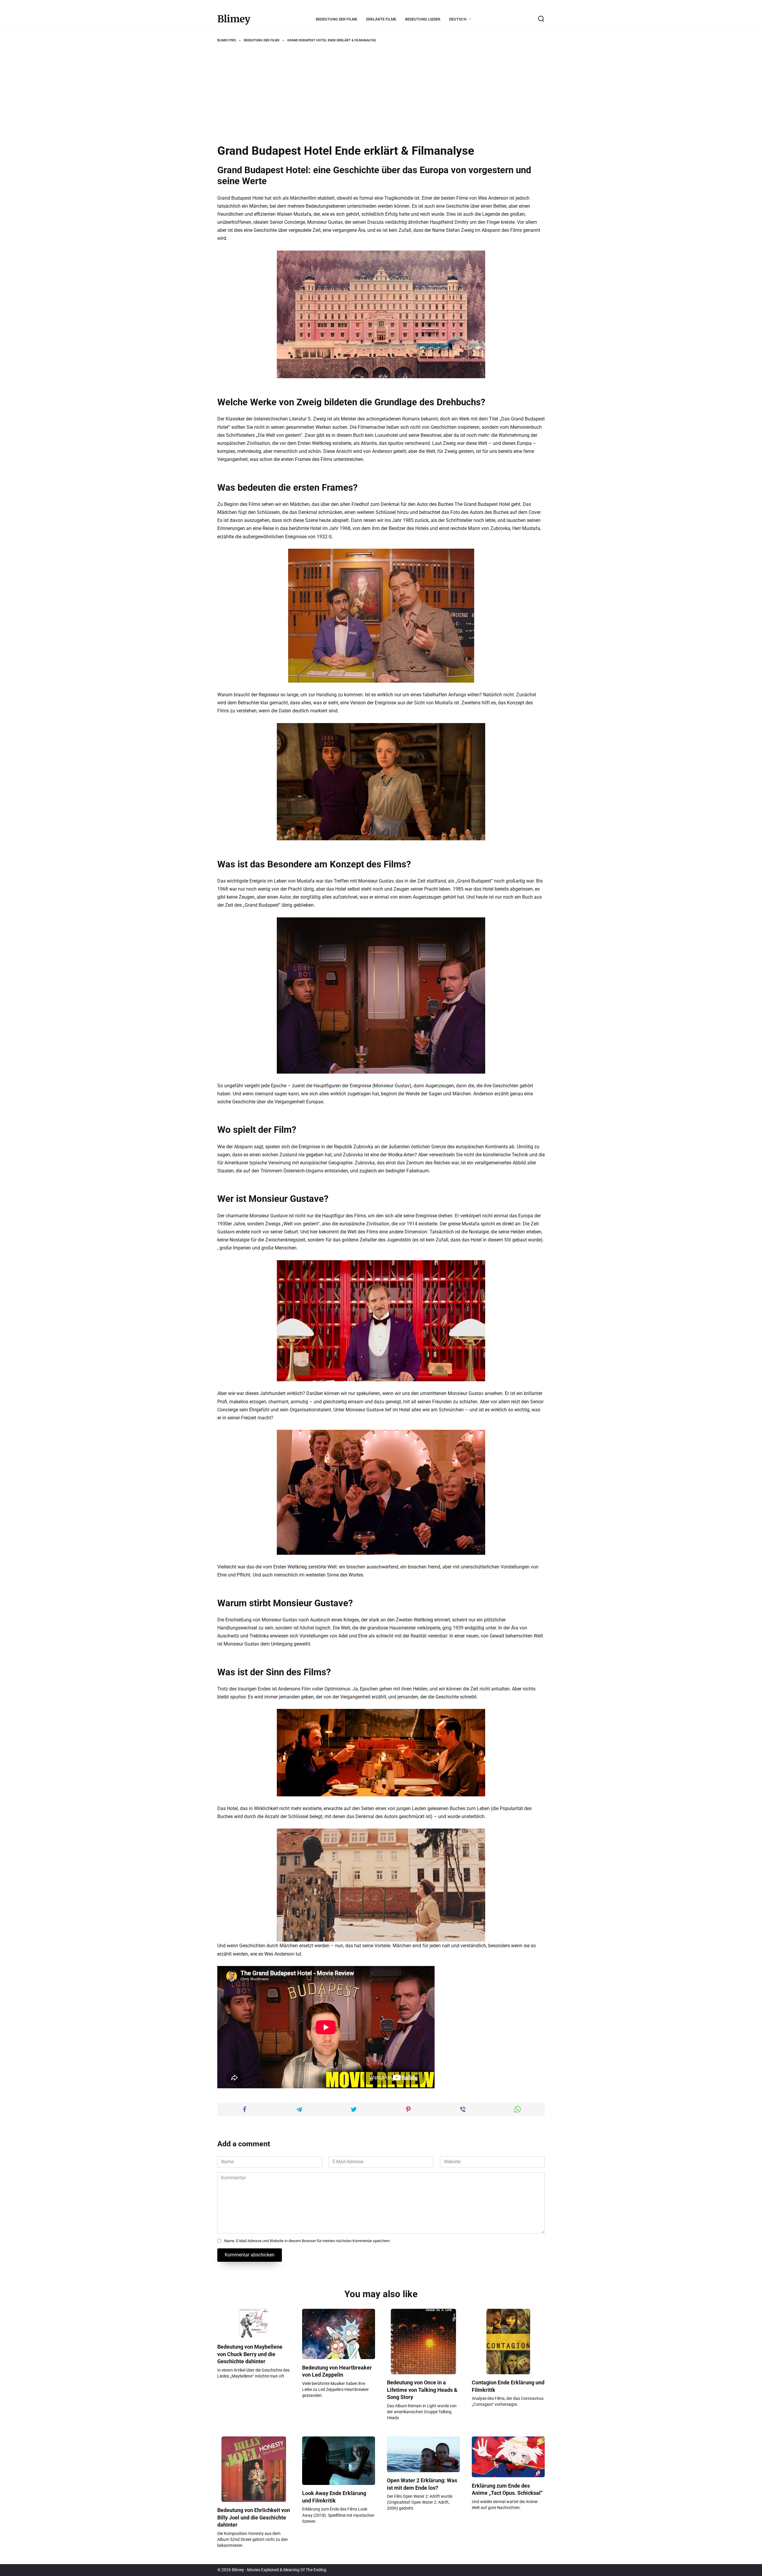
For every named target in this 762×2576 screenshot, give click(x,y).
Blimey (234, 19)
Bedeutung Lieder (423, 19)
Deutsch (458, 19)
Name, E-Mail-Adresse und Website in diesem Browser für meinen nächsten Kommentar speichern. (307, 2241)
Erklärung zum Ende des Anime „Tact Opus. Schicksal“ (507, 2489)
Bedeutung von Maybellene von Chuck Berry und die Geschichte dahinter (250, 2354)
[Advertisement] (381, 94)
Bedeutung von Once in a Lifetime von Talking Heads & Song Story (422, 2390)
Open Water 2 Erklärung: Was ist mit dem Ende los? (422, 2484)
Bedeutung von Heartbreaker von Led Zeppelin (337, 2371)
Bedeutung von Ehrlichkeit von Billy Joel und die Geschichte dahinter (254, 2518)
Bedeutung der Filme (337, 19)
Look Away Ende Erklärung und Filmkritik (334, 2497)
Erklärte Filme (381, 19)
